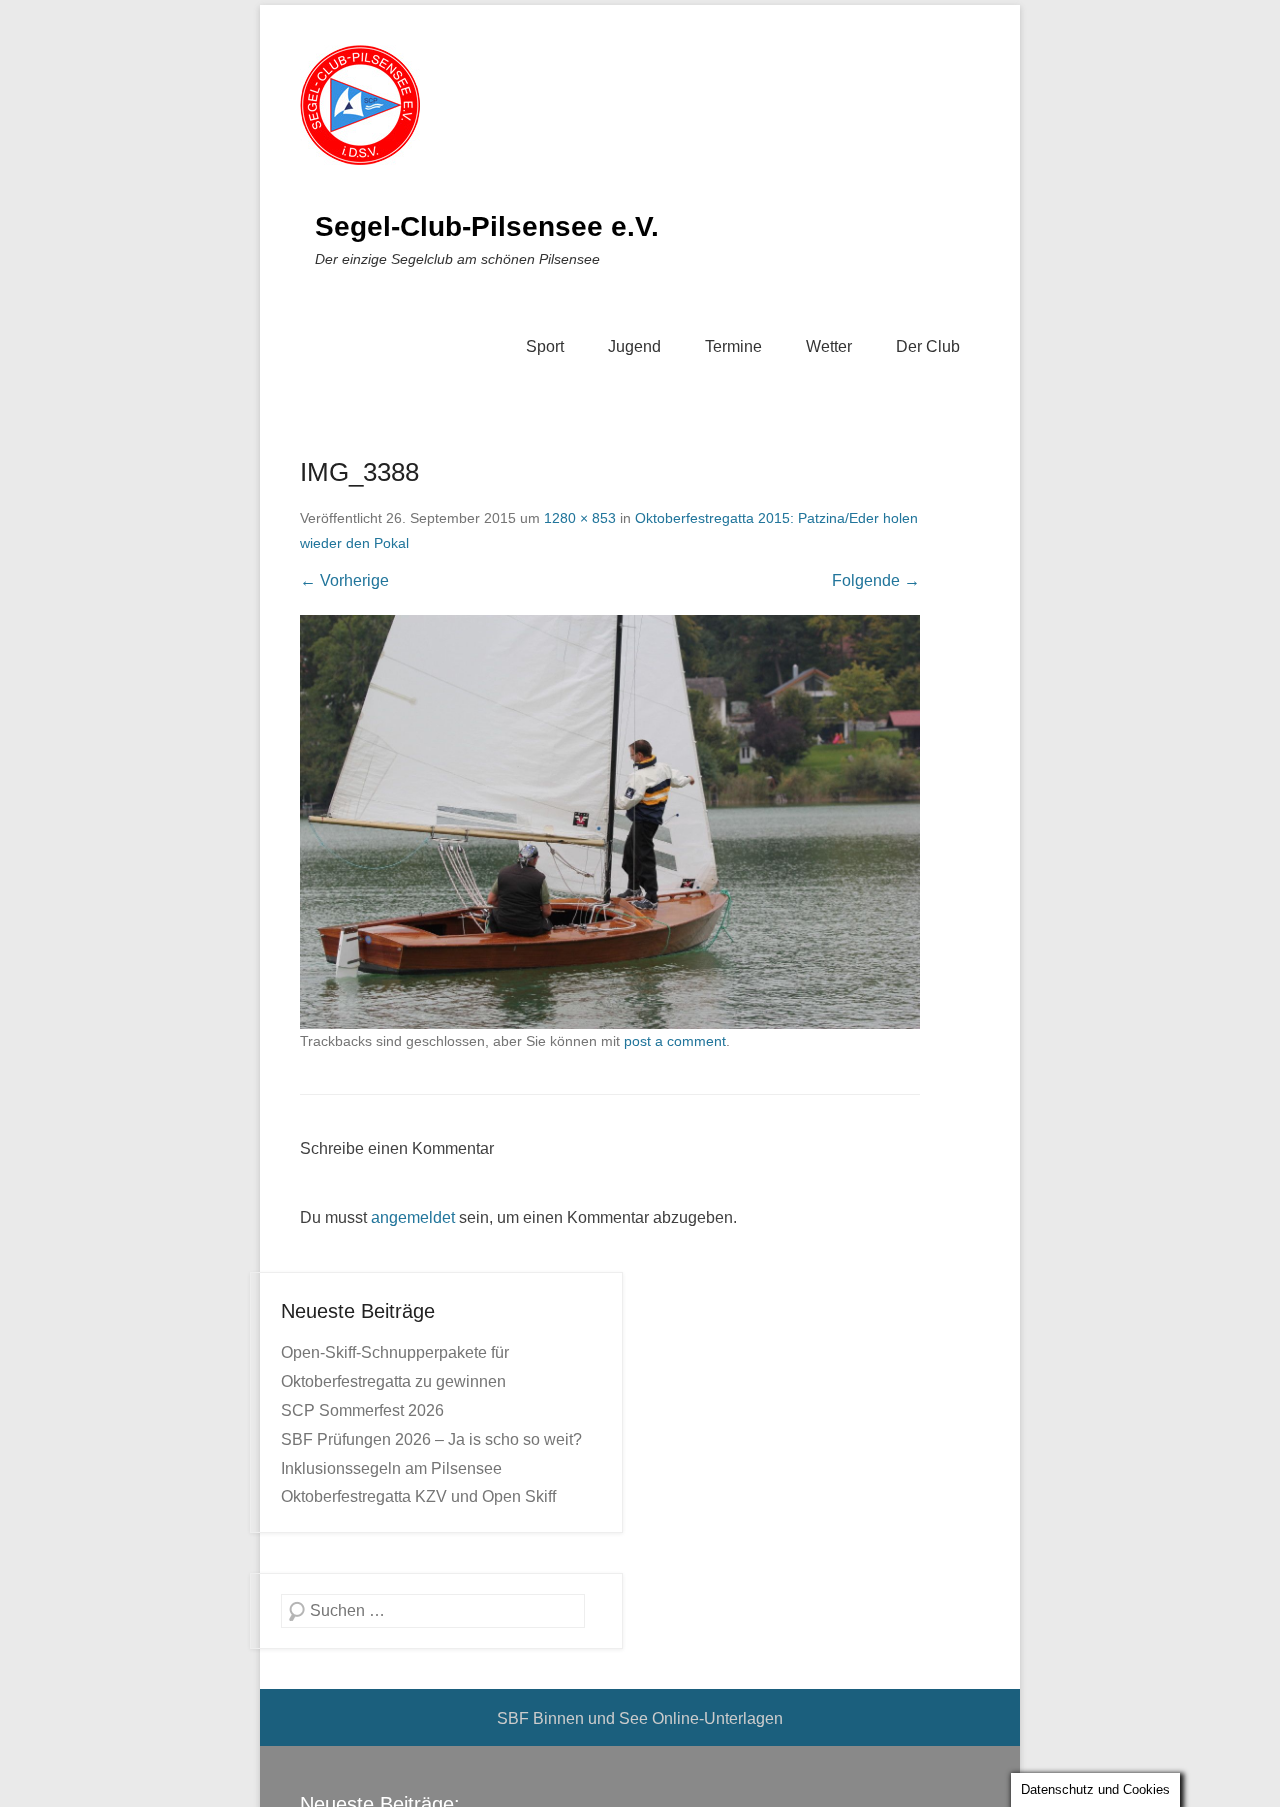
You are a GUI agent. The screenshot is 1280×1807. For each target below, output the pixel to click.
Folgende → (876, 580)
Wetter (829, 346)
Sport (545, 346)
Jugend (634, 346)
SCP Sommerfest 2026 (362, 1410)
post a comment (675, 1041)
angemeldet (413, 1217)
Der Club (928, 346)
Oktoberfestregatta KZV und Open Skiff (418, 1496)
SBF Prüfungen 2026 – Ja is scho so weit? (431, 1439)
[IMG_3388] (610, 821)
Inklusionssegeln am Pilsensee (391, 1468)
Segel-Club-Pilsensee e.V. (487, 226)
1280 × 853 (580, 518)
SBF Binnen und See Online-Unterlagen (640, 1718)
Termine (733, 346)
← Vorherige (344, 580)
